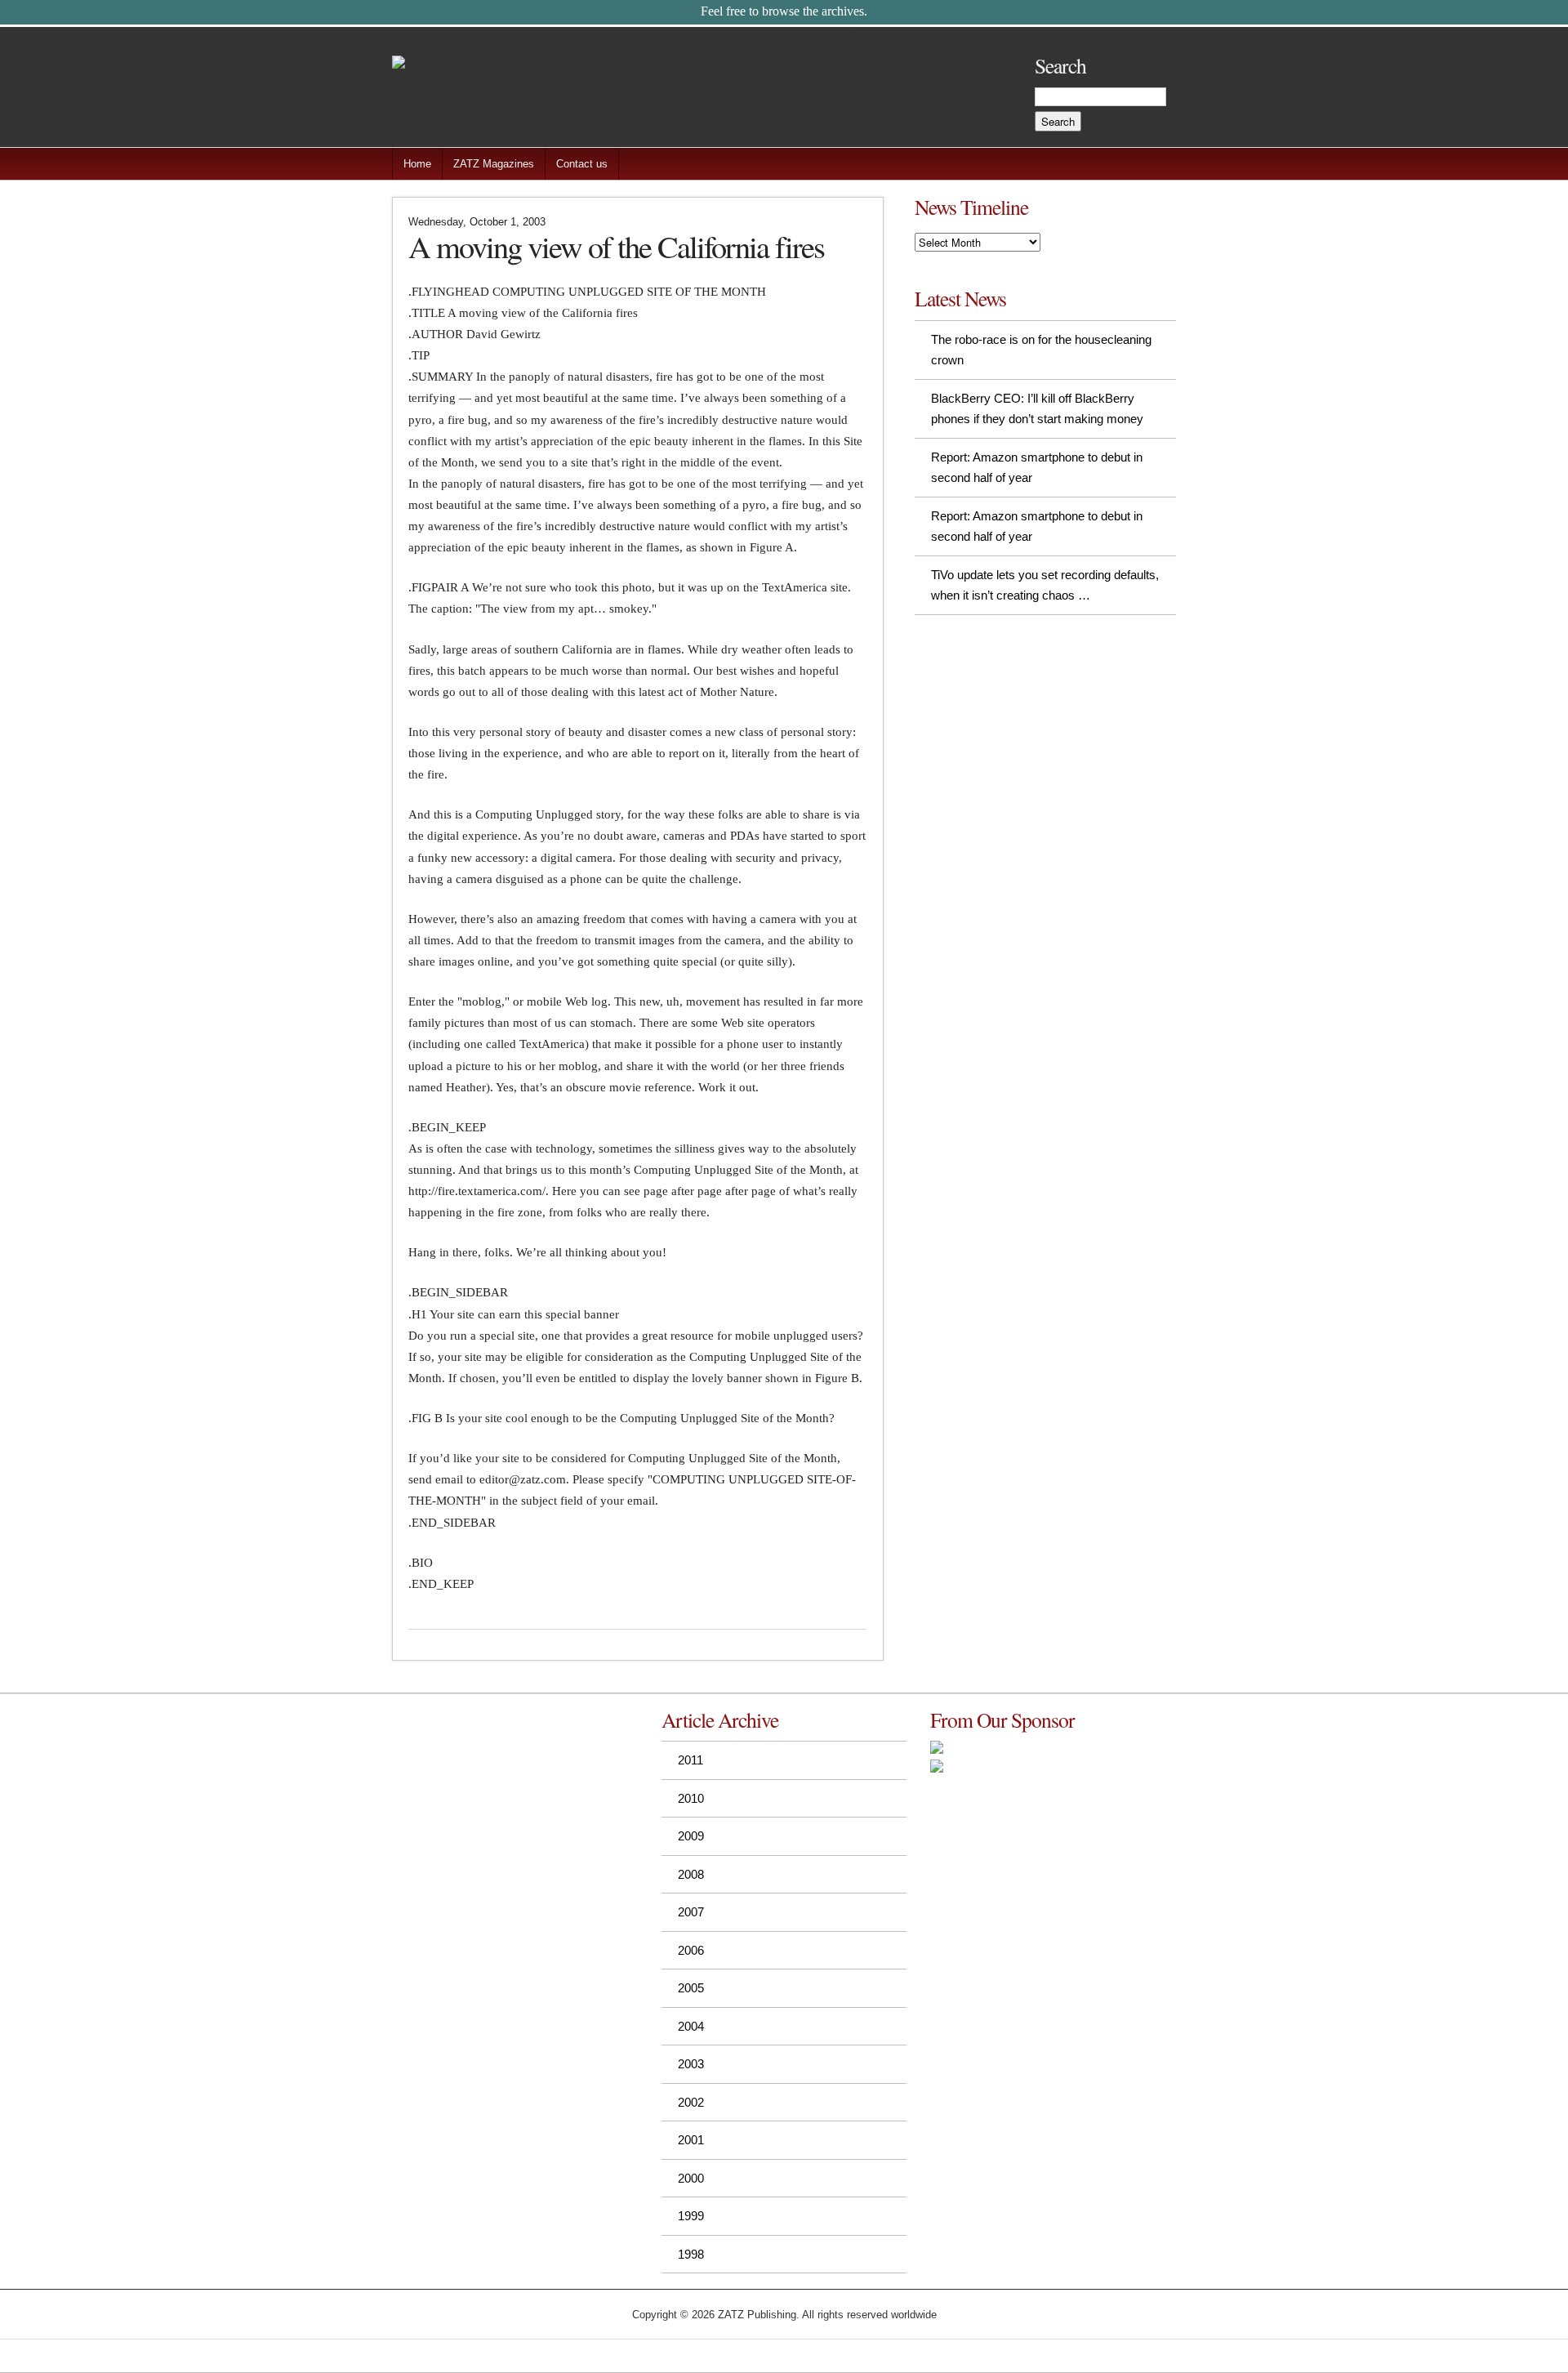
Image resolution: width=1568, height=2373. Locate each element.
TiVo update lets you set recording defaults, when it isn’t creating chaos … (1045, 585)
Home (417, 164)
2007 (691, 1912)
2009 (691, 1836)
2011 (690, 1760)
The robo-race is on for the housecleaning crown (1041, 350)
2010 (691, 1798)
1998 (691, 2254)
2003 (691, 2064)
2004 (691, 2026)
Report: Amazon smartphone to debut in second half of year (1037, 468)
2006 (691, 1950)
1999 (691, 2216)
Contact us (582, 164)
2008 (691, 1874)
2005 (691, 1988)
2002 (691, 2102)
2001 (691, 2140)
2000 (691, 2178)
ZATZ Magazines (494, 164)
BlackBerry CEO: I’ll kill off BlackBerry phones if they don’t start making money (1037, 409)
